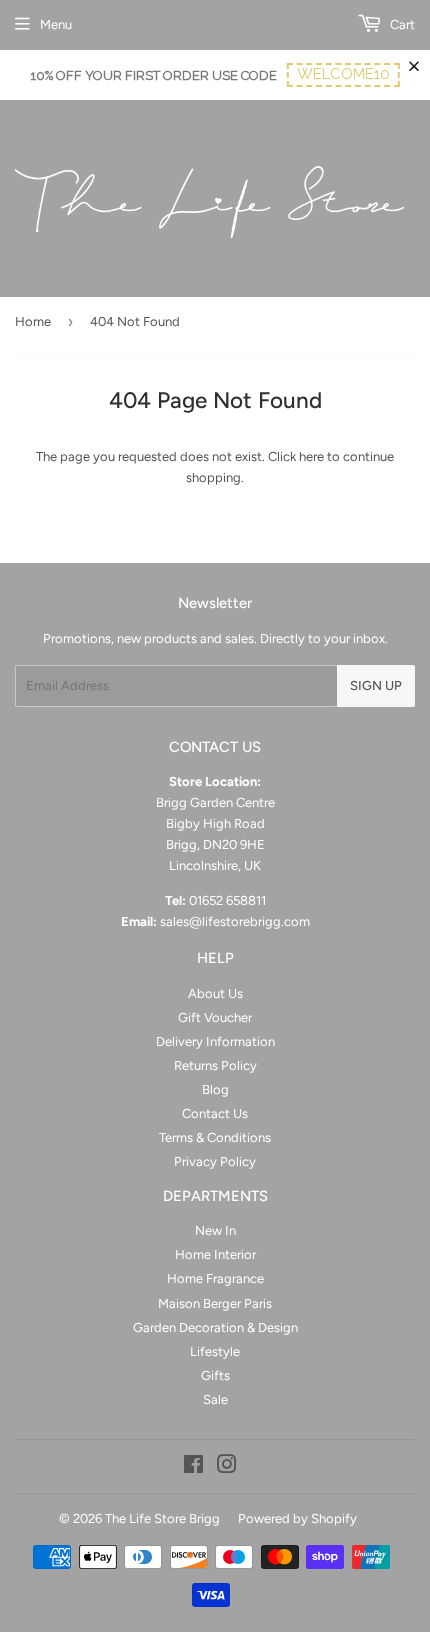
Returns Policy (215, 1065)
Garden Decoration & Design (215, 1327)
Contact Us (215, 1113)
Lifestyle (215, 1351)
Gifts (215, 1375)
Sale (215, 1399)
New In (215, 1230)
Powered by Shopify (297, 1518)
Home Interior (215, 1254)
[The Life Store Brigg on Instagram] (227, 1467)
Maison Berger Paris (215, 1303)
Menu (56, 24)
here (311, 456)
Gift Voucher (215, 1017)
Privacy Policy (215, 1161)
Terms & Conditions (215, 1137)
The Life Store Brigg (162, 1518)
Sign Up (376, 685)
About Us (215, 993)
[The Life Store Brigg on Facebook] (193, 1467)
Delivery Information (215, 1041)
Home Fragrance (215, 1278)
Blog (215, 1089)
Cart (401, 24)
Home (33, 321)
